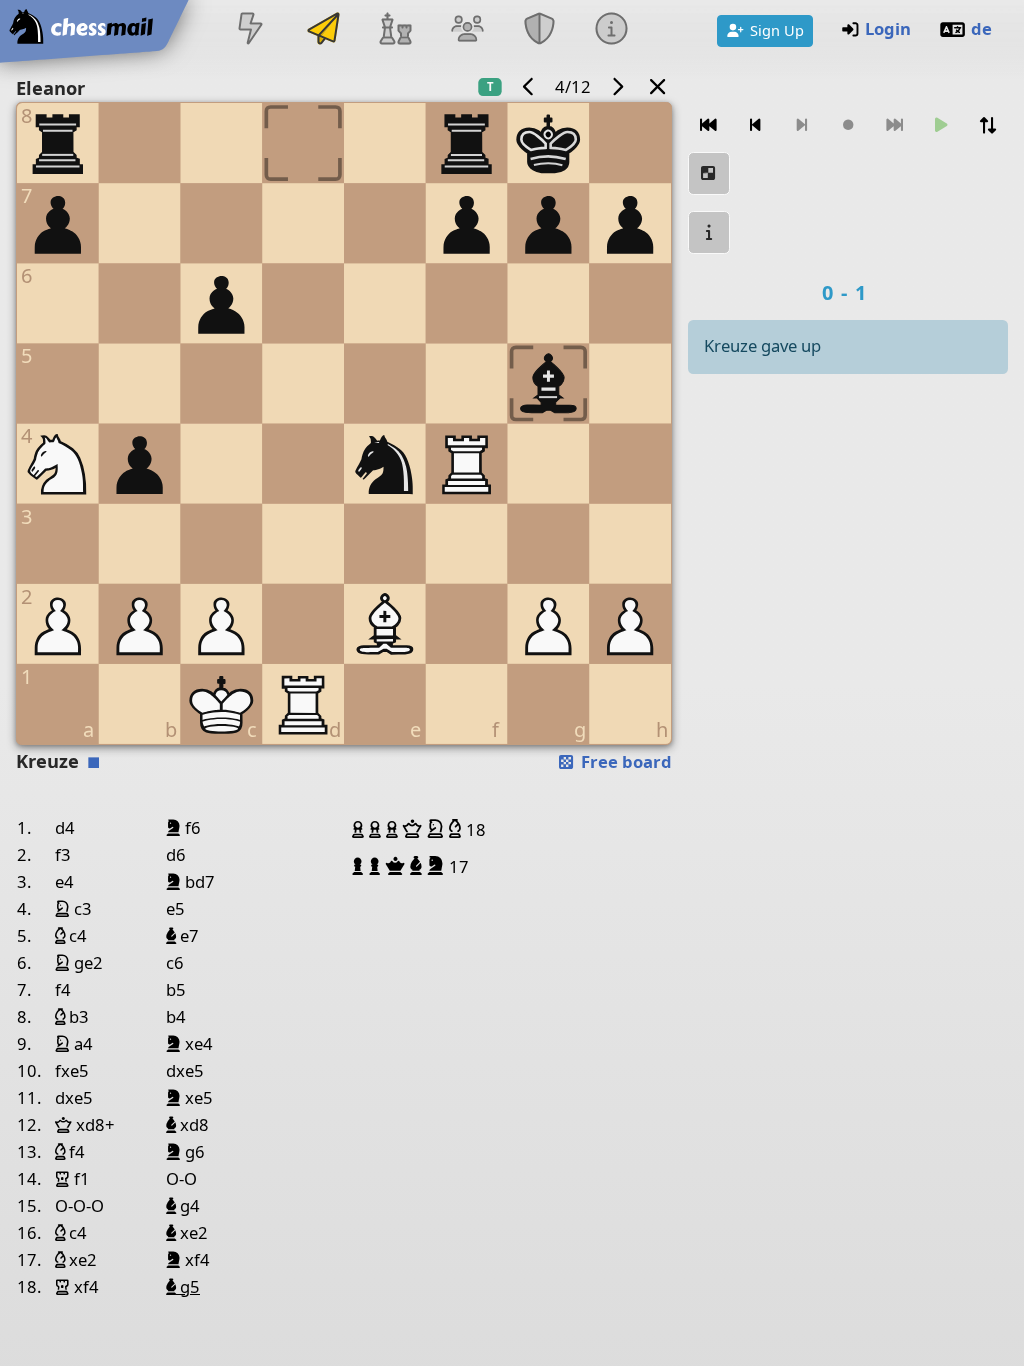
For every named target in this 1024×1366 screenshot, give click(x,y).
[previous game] (529, 86)
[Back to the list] (658, 86)
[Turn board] (987, 125)
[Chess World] (395, 30)
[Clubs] (540, 30)
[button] (360, 829)
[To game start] (709, 125)
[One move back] (755, 125)
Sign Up (777, 30)
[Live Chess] (251, 30)
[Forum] (467, 30)
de (981, 28)
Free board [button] (624, 761)
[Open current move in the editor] (709, 173)
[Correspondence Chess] (323, 30)
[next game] (617, 86)
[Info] (612, 30)
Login (888, 28)
